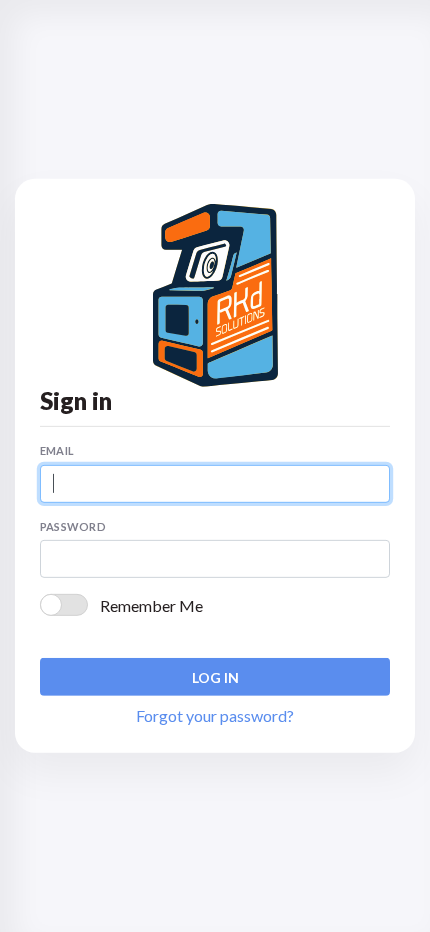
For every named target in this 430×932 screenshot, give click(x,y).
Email (57, 450)
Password (73, 526)
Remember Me (151, 605)
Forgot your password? (215, 715)
